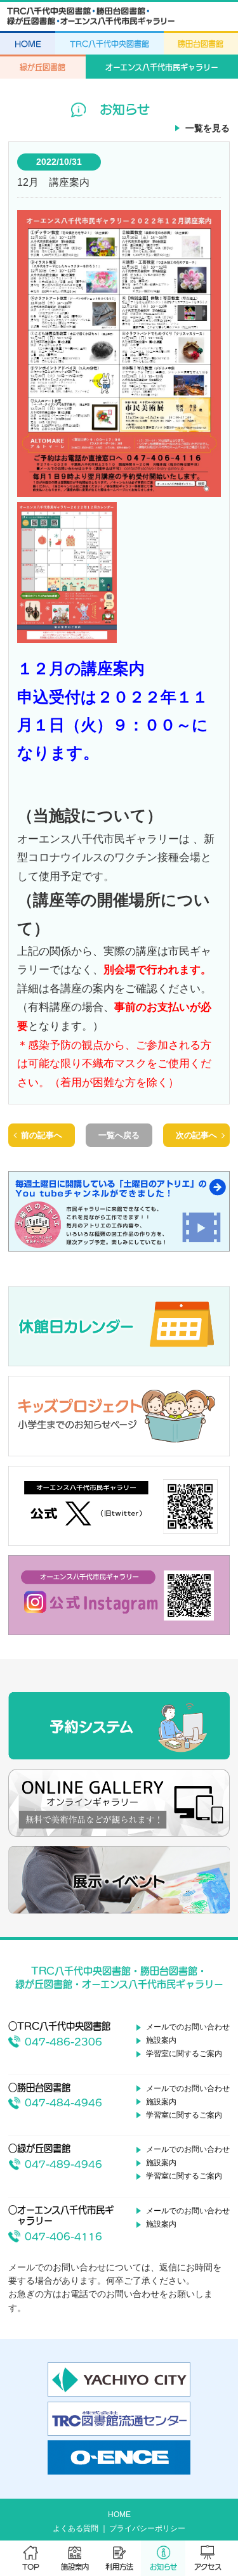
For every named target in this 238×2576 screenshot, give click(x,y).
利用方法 (119, 2567)
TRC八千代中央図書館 (109, 44)
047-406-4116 (63, 2236)
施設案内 (75, 2567)
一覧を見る (208, 128)
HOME (28, 44)
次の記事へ (196, 1135)
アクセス (208, 2567)
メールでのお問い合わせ (188, 2027)
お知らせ (163, 2567)
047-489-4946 (63, 2164)
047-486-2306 (63, 2042)
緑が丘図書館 (43, 67)
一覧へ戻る (119, 1135)
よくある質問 (76, 2528)
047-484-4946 (63, 2103)
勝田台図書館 (201, 44)
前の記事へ (42, 1135)
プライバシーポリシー (147, 2528)
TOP (31, 2567)
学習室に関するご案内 (184, 2054)
